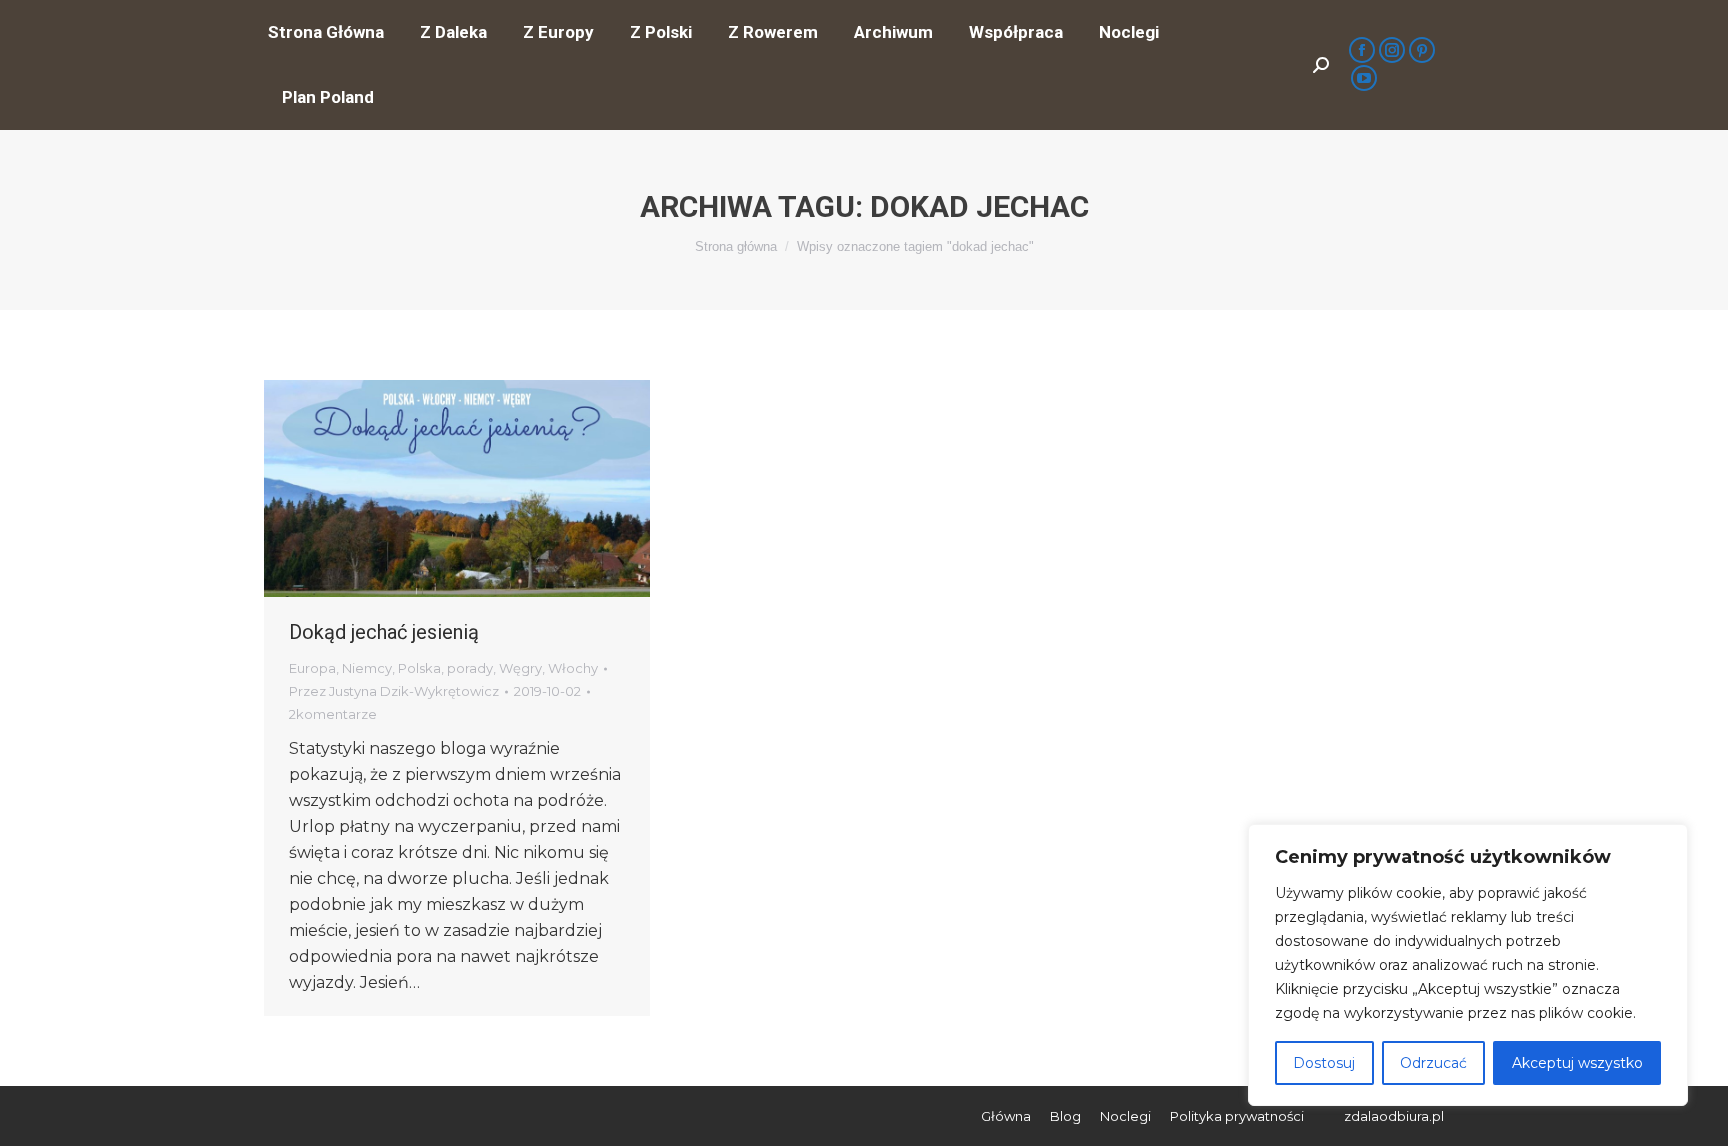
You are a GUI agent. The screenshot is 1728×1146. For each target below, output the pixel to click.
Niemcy (367, 668)
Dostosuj (1324, 1063)
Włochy (573, 668)
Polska (419, 668)
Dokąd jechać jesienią (384, 632)
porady (470, 668)
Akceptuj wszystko (1577, 1063)
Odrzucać (1433, 1063)
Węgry (520, 668)
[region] (1468, 965)
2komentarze (333, 714)
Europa (312, 668)
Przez (394, 691)
